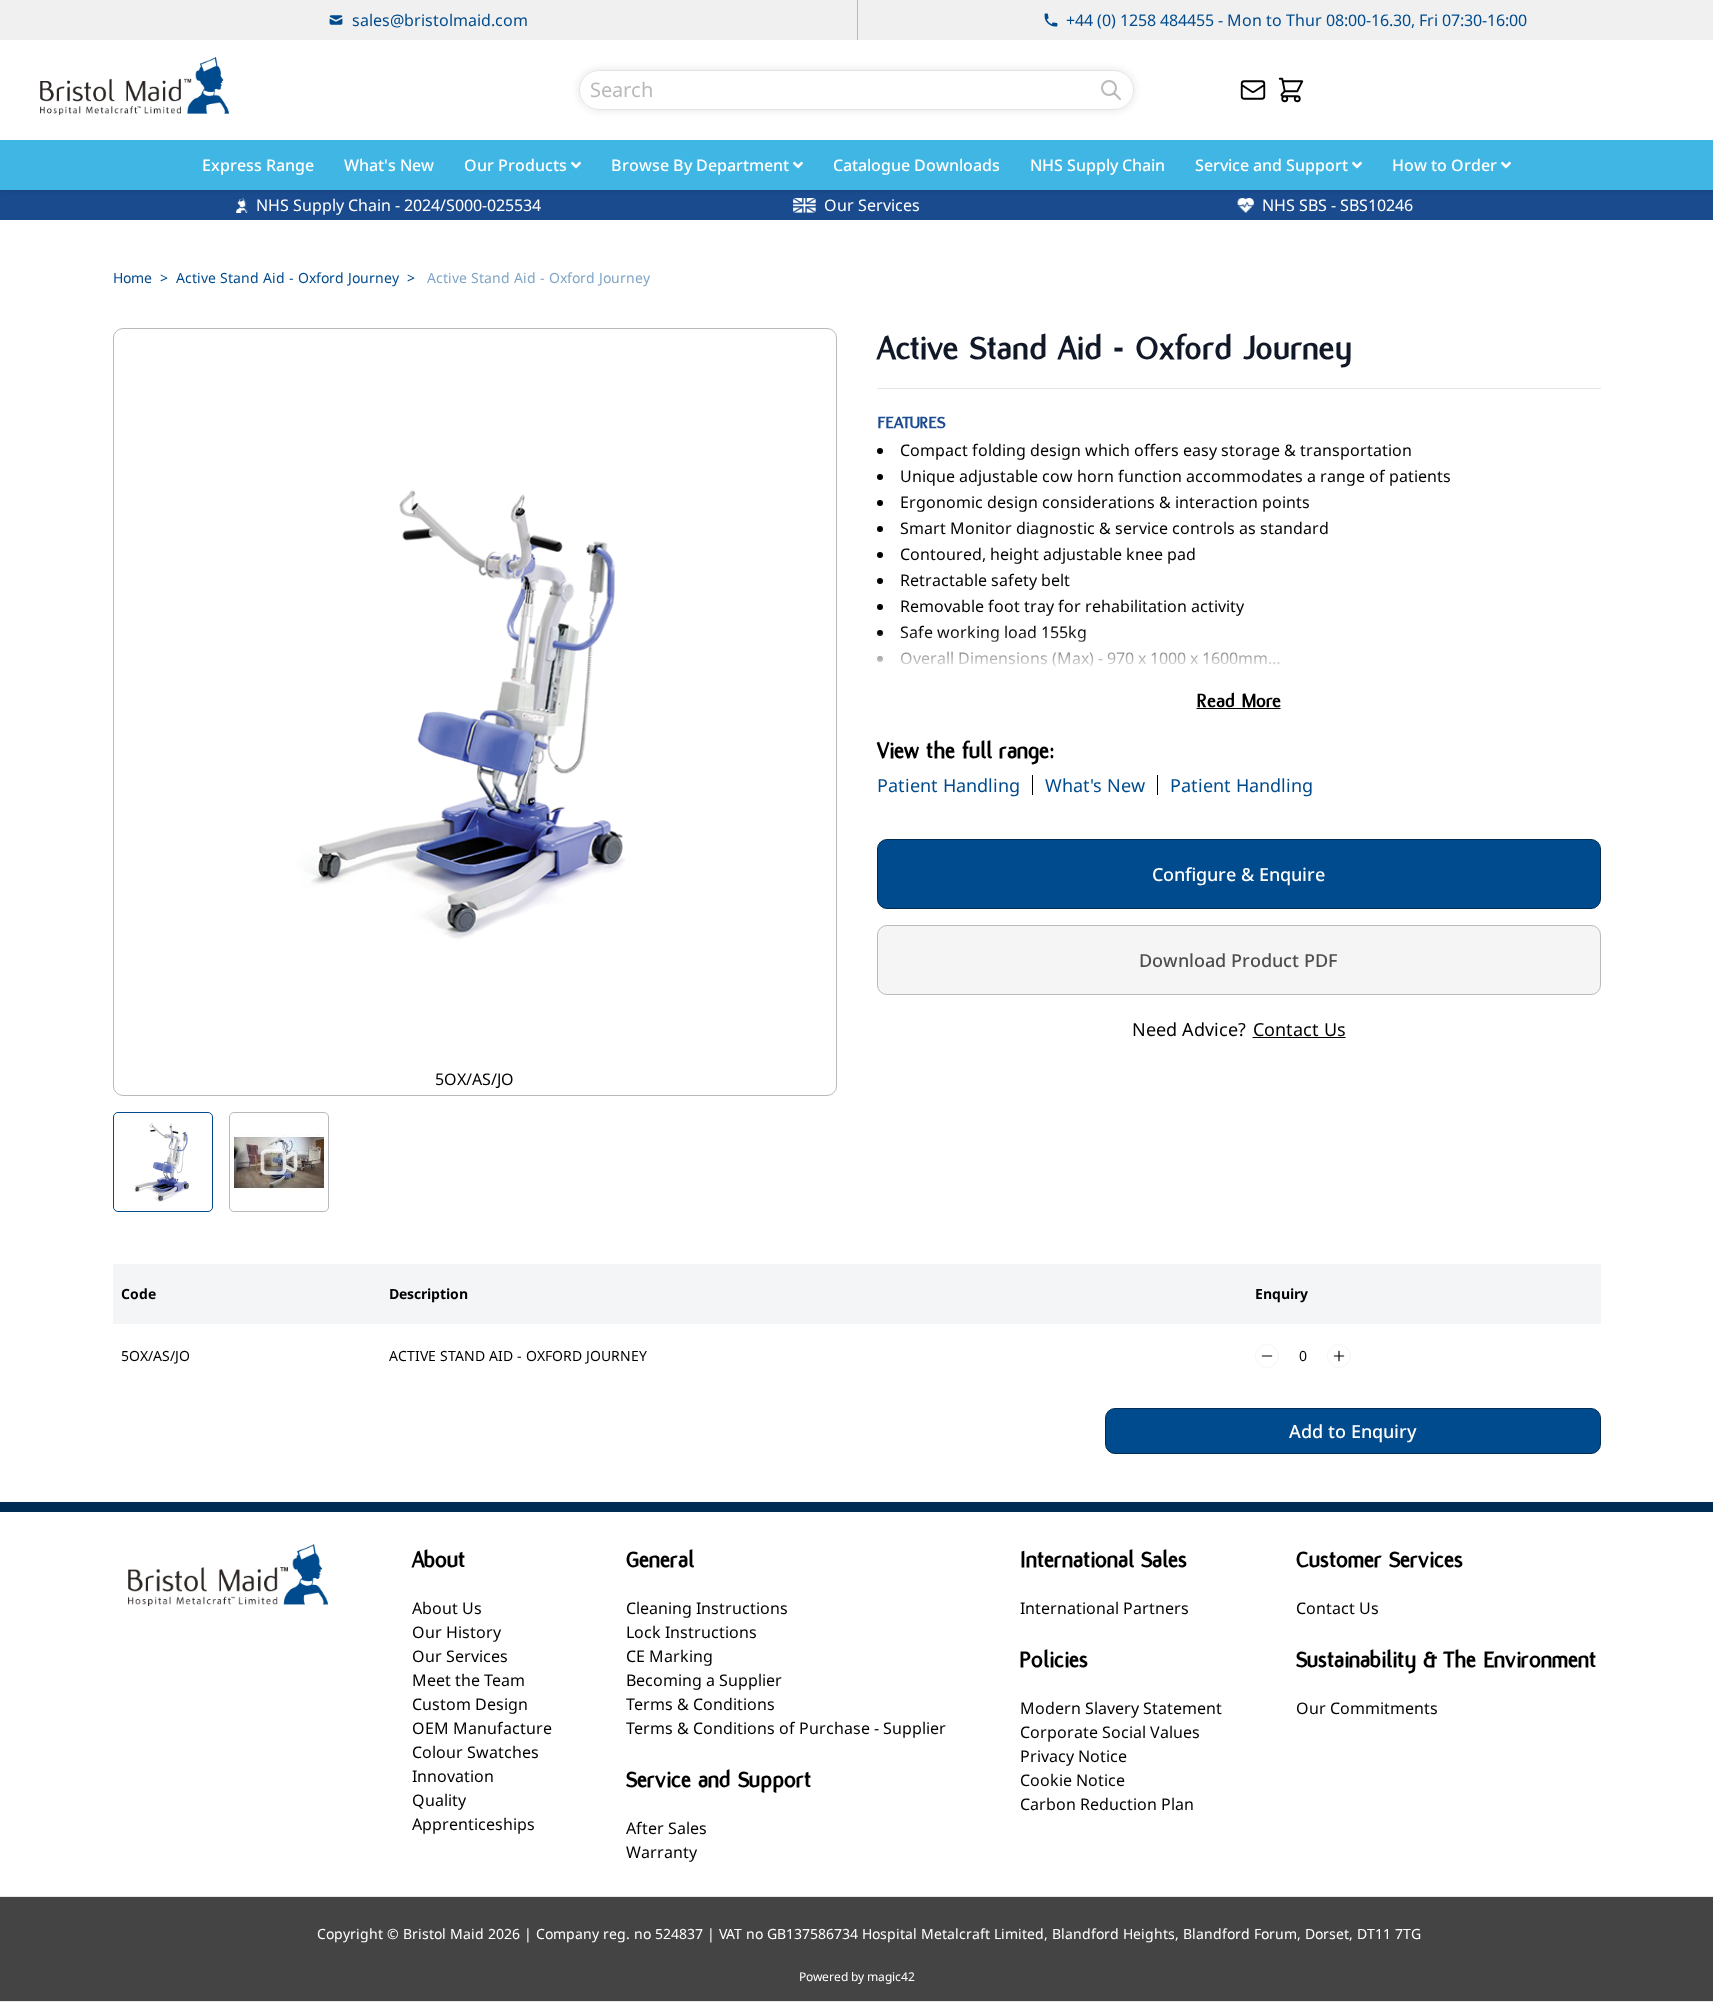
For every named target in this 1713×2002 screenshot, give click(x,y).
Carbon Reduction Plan (1107, 1804)
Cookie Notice (1072, 1780)
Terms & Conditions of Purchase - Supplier (786, 1728)
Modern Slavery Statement (1121, 1708)
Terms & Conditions (700, 1704)
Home (132, 277)
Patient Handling (948, 785)
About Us (447, 1608)
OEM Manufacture (482, 1728)
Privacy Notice (1073, 1756)
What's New (1095, 785)
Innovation (453, 1776)
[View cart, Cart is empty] (1291, 90)
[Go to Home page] (134, 86)
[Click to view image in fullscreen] (475, 712)
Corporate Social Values (1110, 1732)
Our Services (460, 1656)
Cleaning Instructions (707, 1608)
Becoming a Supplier (704, 1680)
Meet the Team (468, 1680)
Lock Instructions (691, 1632)
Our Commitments (1367, 1708)
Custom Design (470, 1704)
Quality (439, 1800)
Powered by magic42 (857, 1977)
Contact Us (1299, 1029)
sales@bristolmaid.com (440, 20)
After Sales (666, 1828)
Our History (456, 1632)
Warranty (661, 1852)
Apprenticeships (473, 1824)
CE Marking (669, 1656)
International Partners (1104, 1608)
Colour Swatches (475, 1752)
